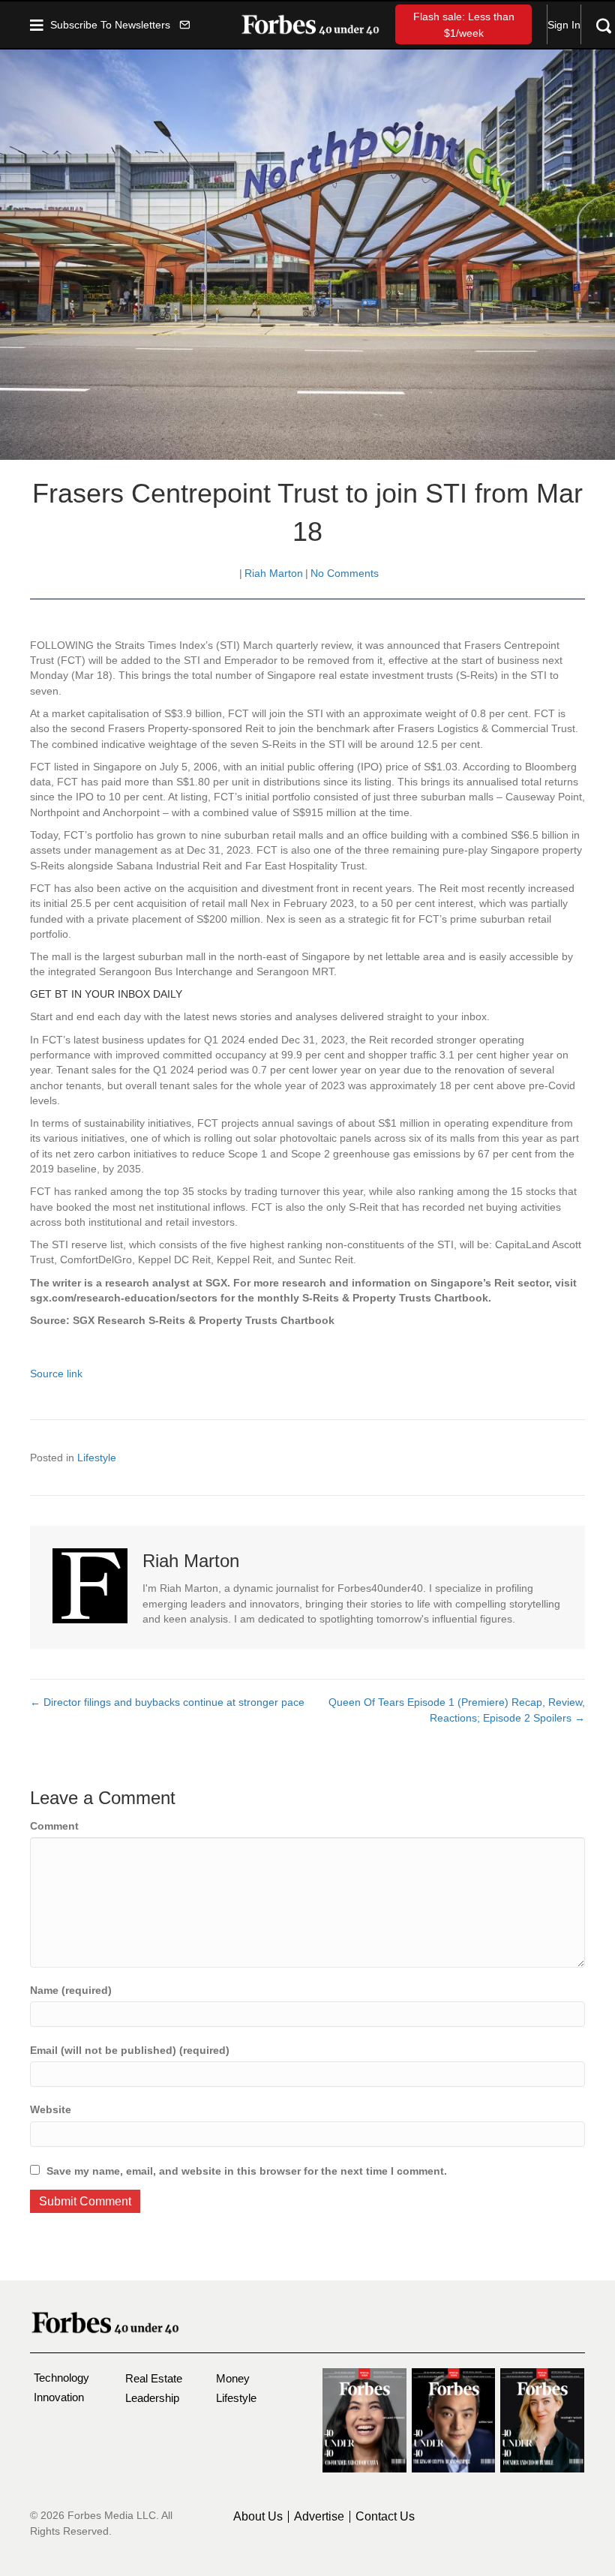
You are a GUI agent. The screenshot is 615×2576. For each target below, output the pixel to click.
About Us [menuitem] (258, 2517)
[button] (120, 24)
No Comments (345, 573)
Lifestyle (97, 1458)
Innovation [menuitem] (59, 2397)
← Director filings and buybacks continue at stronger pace (167, 1702)
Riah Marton (274, 573)
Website (51, 2109)
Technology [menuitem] (61, 2378)
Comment (54, 1826)
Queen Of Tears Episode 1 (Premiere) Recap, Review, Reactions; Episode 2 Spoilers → (457, 1710)
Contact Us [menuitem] (385, 2517)
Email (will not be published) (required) (130, 2050)
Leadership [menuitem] (152, 2398)
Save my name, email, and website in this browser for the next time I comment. (247, 2171)
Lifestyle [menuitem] (236, 2398)
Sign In (564, 25)
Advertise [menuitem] (319, 2517)
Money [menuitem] (233, 2378)
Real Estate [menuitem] (154, 2378)
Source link (56, 1374)
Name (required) (71, 1990)
